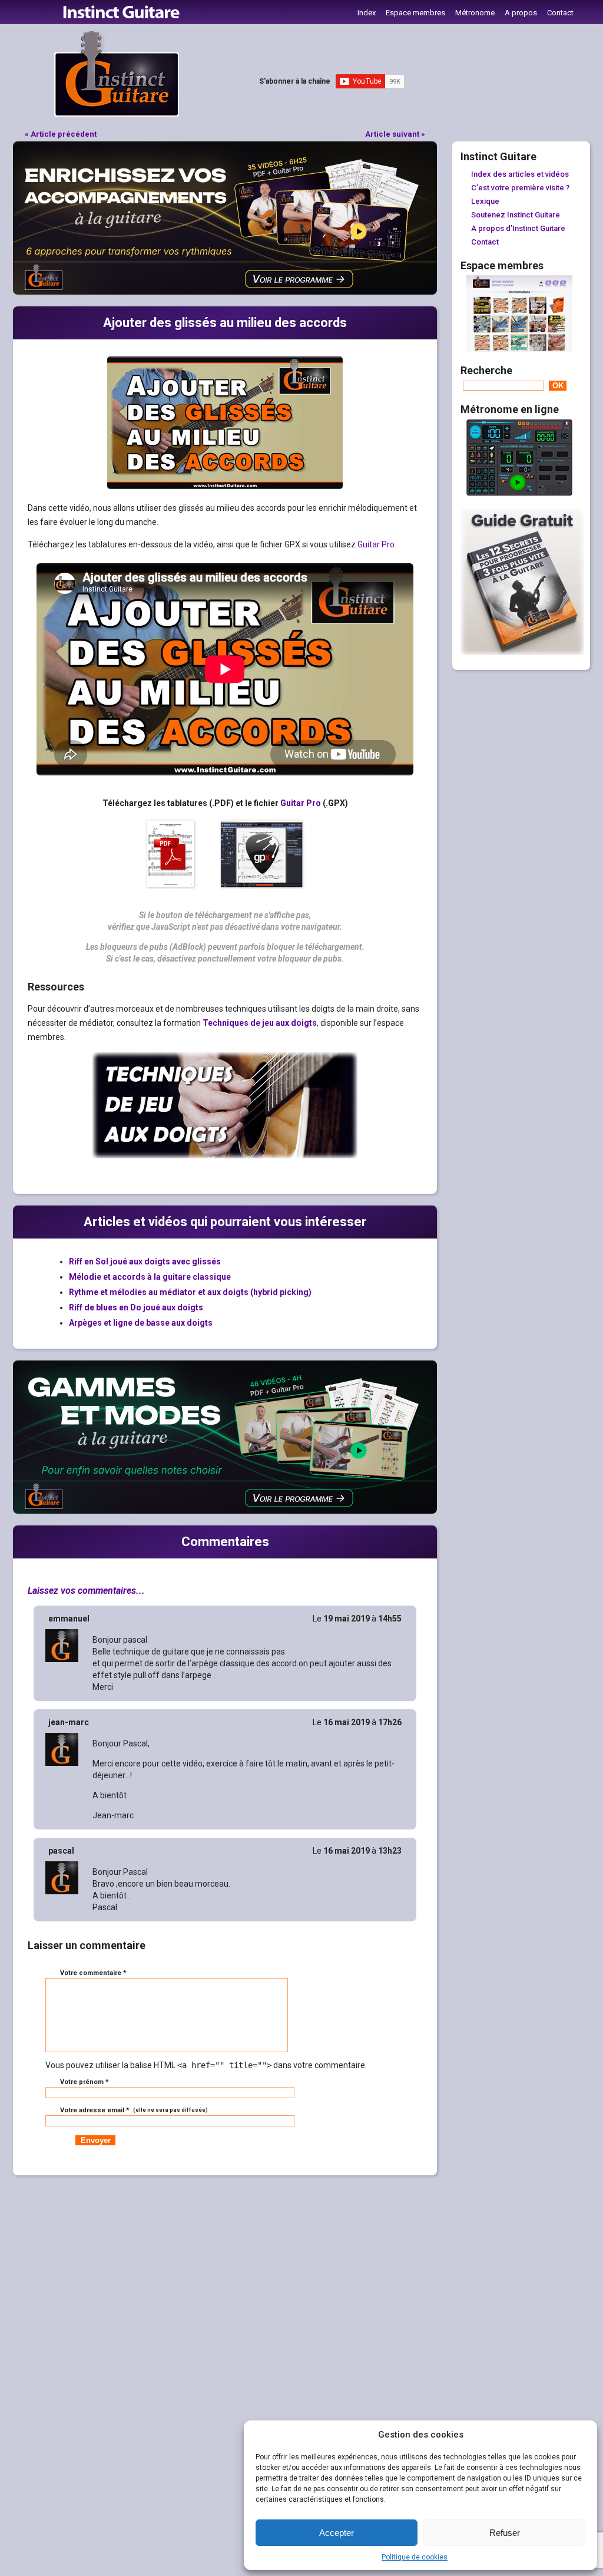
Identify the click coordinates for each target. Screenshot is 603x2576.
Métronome (475, 13)
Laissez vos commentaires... (86, 1591)
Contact (560, 13)
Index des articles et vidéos (520, 174)
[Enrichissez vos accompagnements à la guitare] (225, 292)
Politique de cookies (415, 2557)
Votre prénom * (85, 2082)
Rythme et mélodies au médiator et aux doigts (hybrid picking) (190, 1292)
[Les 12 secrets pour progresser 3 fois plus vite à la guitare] (522, 652)
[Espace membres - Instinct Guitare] (519, 349)
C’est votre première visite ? (520, 188)
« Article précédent (61, 134)
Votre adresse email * (133, 2110)
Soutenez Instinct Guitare (516, 215)
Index (367, 13)
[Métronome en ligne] (519, 493)
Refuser (505, 2533)
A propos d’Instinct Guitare (518, 228)
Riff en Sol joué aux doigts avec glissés (145, 1261)
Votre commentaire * (93, 1973)
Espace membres (415, 13)
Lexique (485, 201)
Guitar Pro (376, 544)
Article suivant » (395, 134)
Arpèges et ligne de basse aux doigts (141, 1323)
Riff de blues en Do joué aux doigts (136, 1307)
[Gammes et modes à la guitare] (225, 1511)
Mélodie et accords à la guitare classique (150, 1277)
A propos (521, 13)
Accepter (337, 2533)
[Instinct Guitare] (117, 114)
